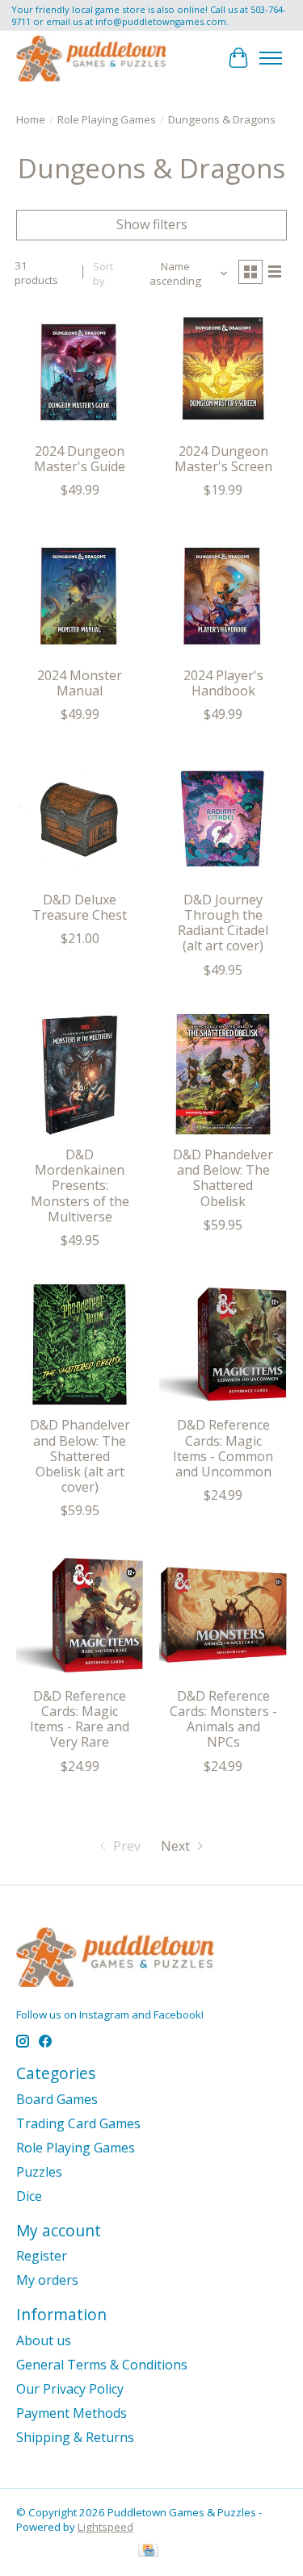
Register (42, 2256)
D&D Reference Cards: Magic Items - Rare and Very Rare (80, 1719)
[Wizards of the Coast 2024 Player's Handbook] (223, 594)
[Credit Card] (148, 2552)
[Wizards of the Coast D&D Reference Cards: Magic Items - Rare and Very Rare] (80, 1615)
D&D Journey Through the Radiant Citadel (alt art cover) (223, 923)
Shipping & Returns (75, 2437)
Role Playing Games (107, 119)
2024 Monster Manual (80, 683)
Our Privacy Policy (70, 2389)
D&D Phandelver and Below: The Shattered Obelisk (223, 1178)
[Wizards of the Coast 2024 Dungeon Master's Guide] (80, 371)
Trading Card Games (78, 2123)
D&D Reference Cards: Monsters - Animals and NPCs (223, 1719)
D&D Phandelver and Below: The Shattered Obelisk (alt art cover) (80, 1456)
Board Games (57, 2099)
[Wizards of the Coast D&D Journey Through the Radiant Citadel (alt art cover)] (223, 818)
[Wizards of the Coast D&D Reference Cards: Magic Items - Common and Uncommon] (223, 1344)
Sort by (103, 273)
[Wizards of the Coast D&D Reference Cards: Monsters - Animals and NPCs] (223, 1615)
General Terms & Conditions (102, 2365)
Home (31, 119)
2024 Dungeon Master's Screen (223, 459)
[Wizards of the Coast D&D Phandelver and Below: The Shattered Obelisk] (223, 1074)
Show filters (152, 224)
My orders (47, 2280)
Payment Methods (72, 2413)
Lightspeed (105, 2527)
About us (44, 2340)
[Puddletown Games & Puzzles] (91, 58)
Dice (29, 2196)
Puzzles (39, 2172)
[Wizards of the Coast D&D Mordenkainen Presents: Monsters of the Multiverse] (80, 1074)
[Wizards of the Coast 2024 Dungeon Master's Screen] (223, 371)
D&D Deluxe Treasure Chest (80, 907)
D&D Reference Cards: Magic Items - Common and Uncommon (223, 1448)
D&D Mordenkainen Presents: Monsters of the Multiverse (80, 1186)
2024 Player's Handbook (223, 683)
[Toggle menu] (271, 58)
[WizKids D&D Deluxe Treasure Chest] (80, 818)
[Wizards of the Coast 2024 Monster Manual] (80, 594)
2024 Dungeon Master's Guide (80, 459)
